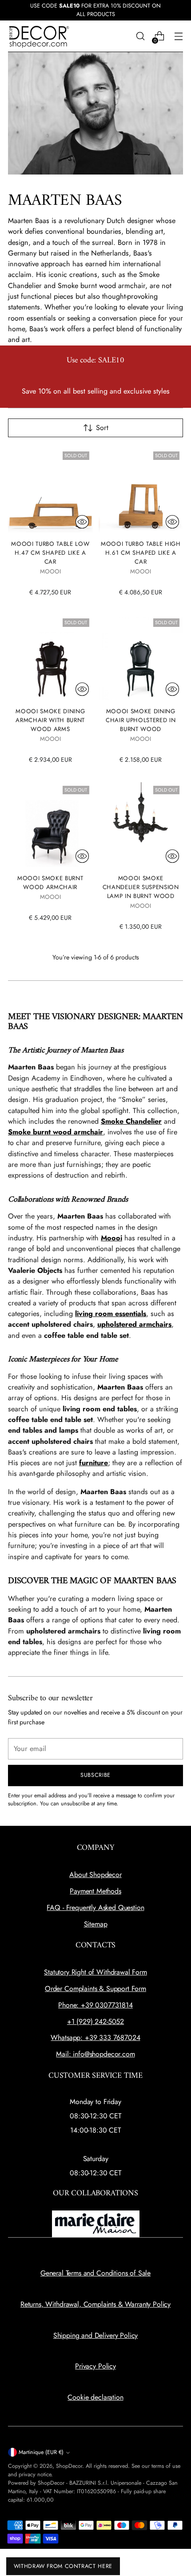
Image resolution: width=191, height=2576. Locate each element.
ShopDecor (69, 2466)
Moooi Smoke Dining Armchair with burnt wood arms (50, 720)
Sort (102, 428)
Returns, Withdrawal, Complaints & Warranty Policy (95, 2304)
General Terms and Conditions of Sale (95, 2273)
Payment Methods (95, 1891)
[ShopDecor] (39, 36)
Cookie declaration (95, 2397)
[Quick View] (82, 522)
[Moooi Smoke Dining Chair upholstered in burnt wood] (141, 657)
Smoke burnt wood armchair (56, 1132)
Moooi (111, 1238)
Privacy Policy (95, 2366)
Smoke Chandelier (131, 1121)
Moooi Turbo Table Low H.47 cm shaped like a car (50, 553)
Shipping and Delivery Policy (96, 2335)
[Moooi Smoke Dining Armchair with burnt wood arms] (50, 657)
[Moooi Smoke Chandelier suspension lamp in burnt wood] (141, 825)
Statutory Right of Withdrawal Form (95, 1972)
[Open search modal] (140, 36)
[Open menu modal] (178, 36)
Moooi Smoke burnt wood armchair (50, 883)
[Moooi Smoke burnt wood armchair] (50, 825)
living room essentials (111, 1314)
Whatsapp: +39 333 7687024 (95, 2038)
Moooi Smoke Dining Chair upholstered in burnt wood (141, 720)
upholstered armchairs (134, 1324)
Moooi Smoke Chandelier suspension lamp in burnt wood (141, 887)
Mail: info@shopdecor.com (95, 2054)
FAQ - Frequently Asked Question (95, 1908)
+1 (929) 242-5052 (95, 2021)
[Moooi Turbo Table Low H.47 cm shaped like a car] (50, 490)
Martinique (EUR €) (41, 2452)
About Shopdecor (95, 1875)
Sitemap (96, 1924)
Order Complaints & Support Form (95, 1989)
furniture (94, 1463)
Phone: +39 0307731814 (95, 2005)
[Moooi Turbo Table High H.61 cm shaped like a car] (141, 490)
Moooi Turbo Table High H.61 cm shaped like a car (141, 553)
